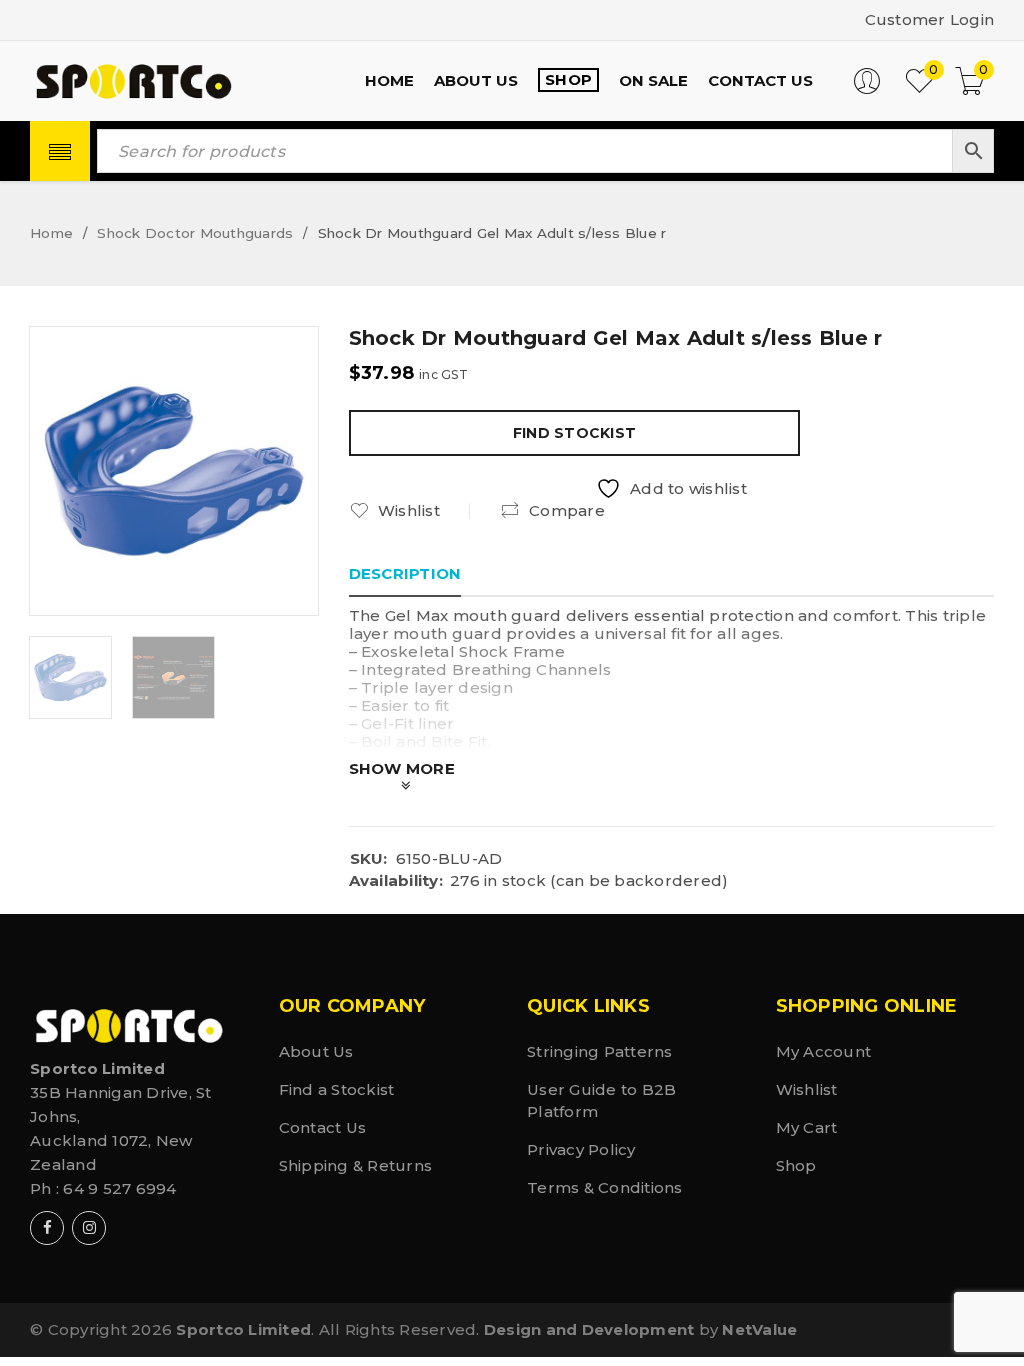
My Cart (807, 1127)
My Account (824, 1051)
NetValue (759, 1329)
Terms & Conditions (605, 1187)
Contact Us (323, 1127)
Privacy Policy (581, 1149)
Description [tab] (405, 573)
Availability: (396, 881)
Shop (796, 1165)
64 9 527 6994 (119, 1188)
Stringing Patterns (600, 1051)
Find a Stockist (337, 1089)
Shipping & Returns (356, 1165)
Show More (402, 768)
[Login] (867, 89)
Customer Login (930, 19)
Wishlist (807, 1089)
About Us (316, 1051)
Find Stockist (574, 433)
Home (51, 233)
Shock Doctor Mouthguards (195, 233)
